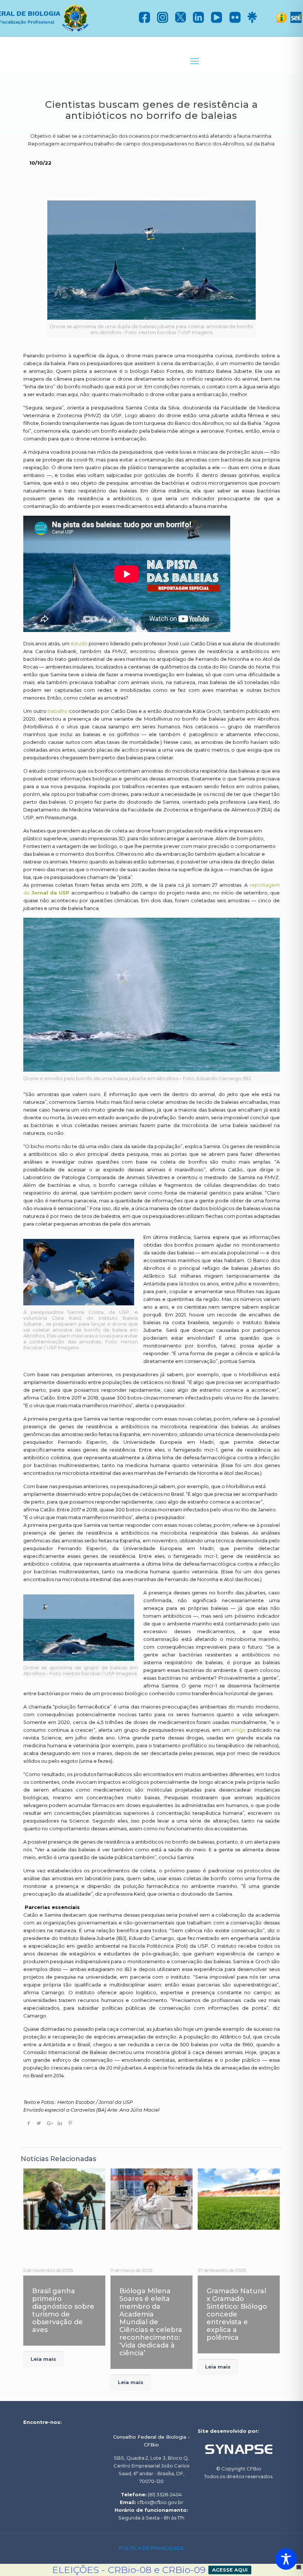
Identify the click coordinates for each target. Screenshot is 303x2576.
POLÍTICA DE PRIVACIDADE (151, 2548)
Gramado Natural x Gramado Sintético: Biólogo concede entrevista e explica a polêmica (237, 2314)
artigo (239, 1730)
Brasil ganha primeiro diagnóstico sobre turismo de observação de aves (63, 2310)
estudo (79, 643)
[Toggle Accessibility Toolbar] (286, 2559)
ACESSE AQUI (230, 2570)
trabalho (58, 711)
